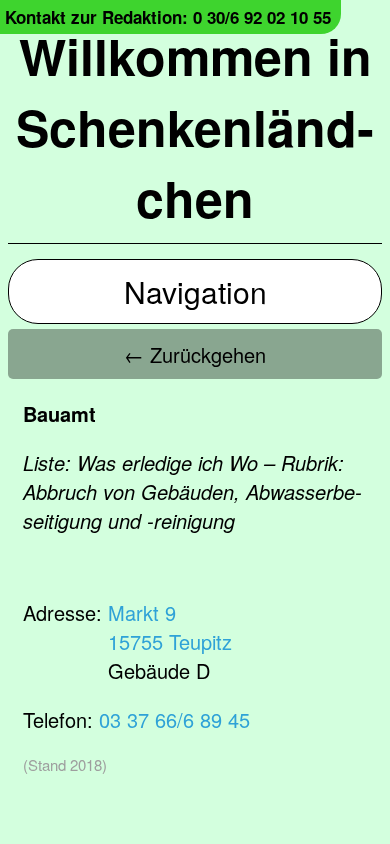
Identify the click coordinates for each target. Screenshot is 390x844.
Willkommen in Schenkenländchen (195, 126)
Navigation (195, 291)
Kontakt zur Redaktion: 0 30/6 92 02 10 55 (168, 17)
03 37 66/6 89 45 (174, 719)
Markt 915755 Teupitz (170, 627)
